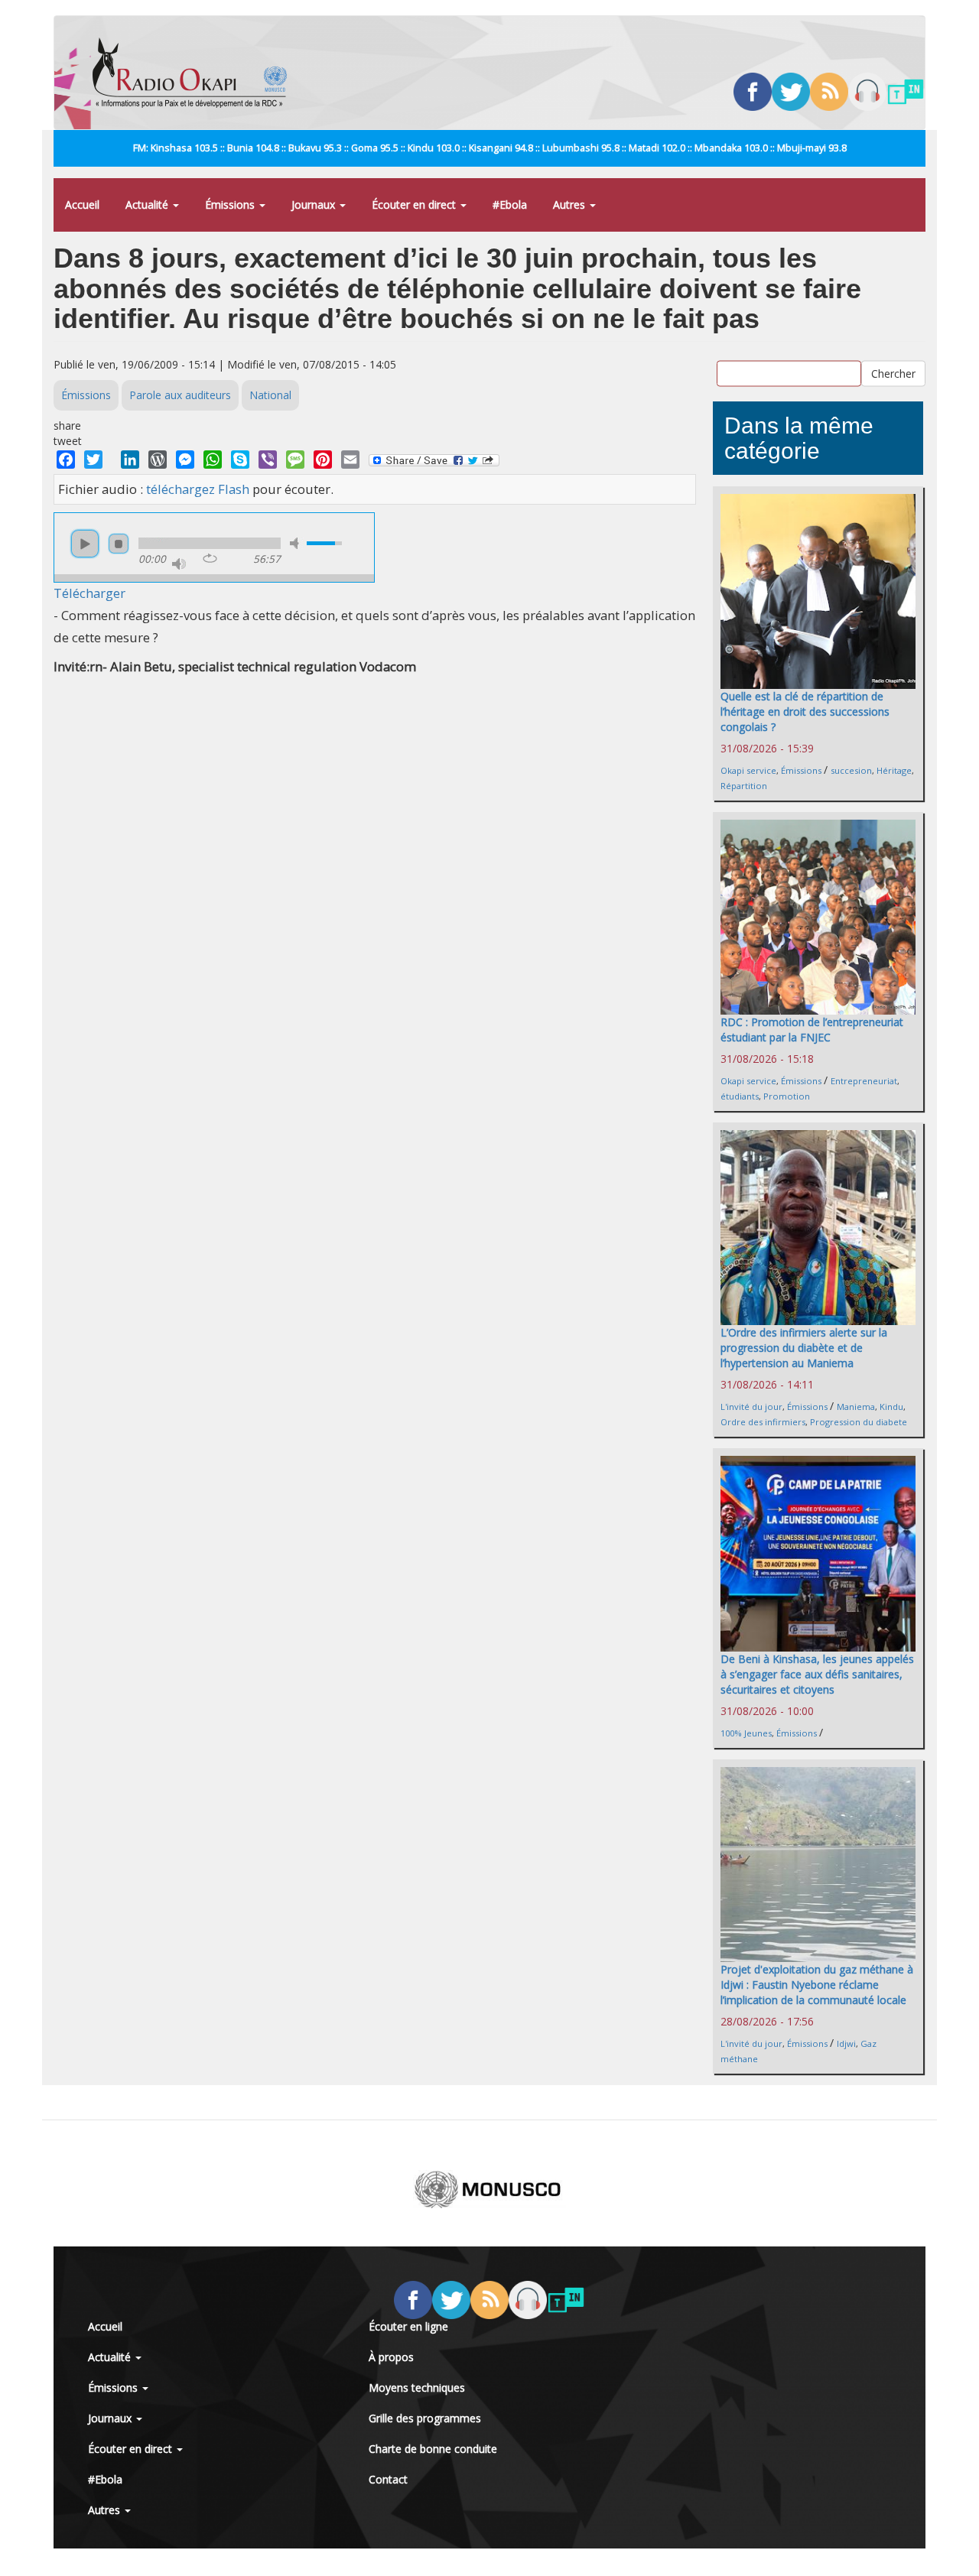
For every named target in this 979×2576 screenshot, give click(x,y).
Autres (571, 205)
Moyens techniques (417, 2388)
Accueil (82, 205)
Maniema (856, 1407)
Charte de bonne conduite (433, 2449)
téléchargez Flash (198, 489)
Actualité (148, 205)
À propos (391, 2357)
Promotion (787, 1096)
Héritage (894, 770)
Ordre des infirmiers (763, 1422)
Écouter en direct (415, 205)
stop (119, 544)
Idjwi (846, 2043)
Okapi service (748, 770)
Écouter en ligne (408, 2326)
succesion (851, 770)
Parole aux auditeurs (180, 395)
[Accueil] (195, 73)
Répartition (744, 786)
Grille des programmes (425, 2418)
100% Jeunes (746, 1733)
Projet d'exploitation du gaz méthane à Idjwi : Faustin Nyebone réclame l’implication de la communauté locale (817, 1985)
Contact (388, 2479)
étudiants (740, 1096)
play (85, 544)
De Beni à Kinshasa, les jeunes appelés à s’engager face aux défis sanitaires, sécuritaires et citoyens (817, 1674)
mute (297, 543)
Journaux (315, 205)
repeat (210, 558)
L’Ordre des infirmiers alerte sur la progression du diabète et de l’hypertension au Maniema (804, 1348)
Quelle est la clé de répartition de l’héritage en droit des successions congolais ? (805, 711)
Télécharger (89, 593)
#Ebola (510, 205)
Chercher (893, 374)
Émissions (231, 205)
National (270, 395)
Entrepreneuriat (864, 1081)
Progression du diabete (859, 1422)
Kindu (891, 1407)
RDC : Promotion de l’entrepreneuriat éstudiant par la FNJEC (812, 1030)
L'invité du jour (751, 1407)
